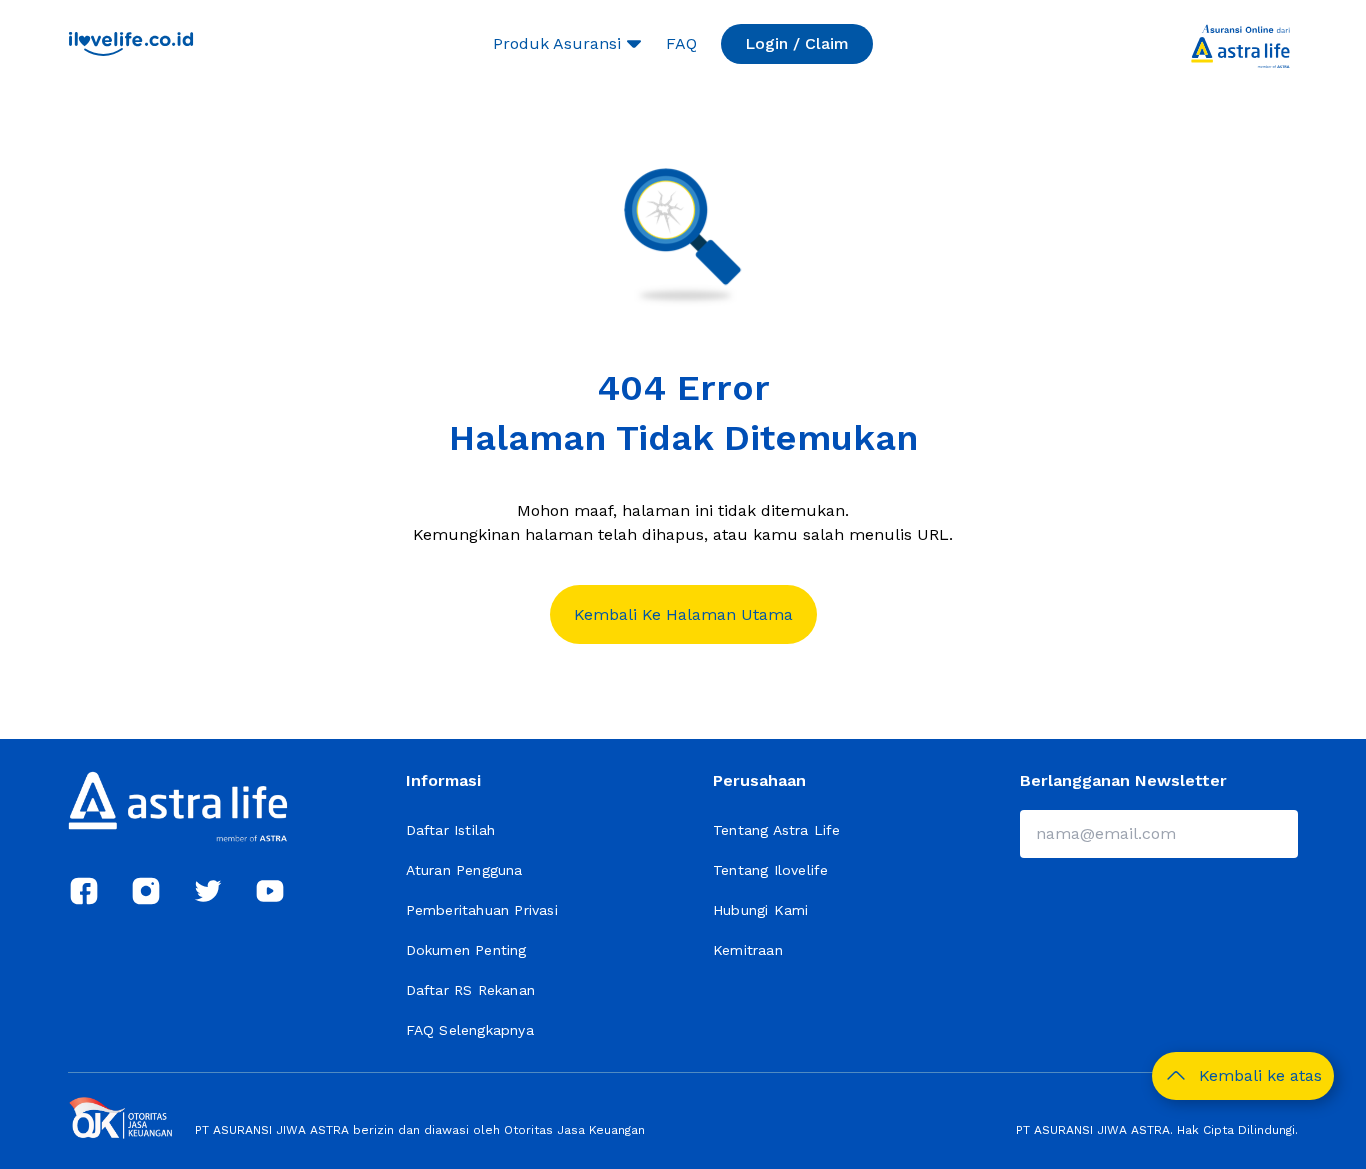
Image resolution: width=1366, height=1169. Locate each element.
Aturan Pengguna (464, 870)
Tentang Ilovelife (770, 870)
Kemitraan (748, 950)
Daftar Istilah (451, 830)
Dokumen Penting (466, 950)
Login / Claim (797, 43)
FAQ (681, 43)
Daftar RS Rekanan (470, 990)
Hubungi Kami (760, 910)
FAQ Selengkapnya (470, 1030)
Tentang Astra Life (777, 830)
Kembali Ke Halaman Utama (683, 614)
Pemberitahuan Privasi (482, 910)
